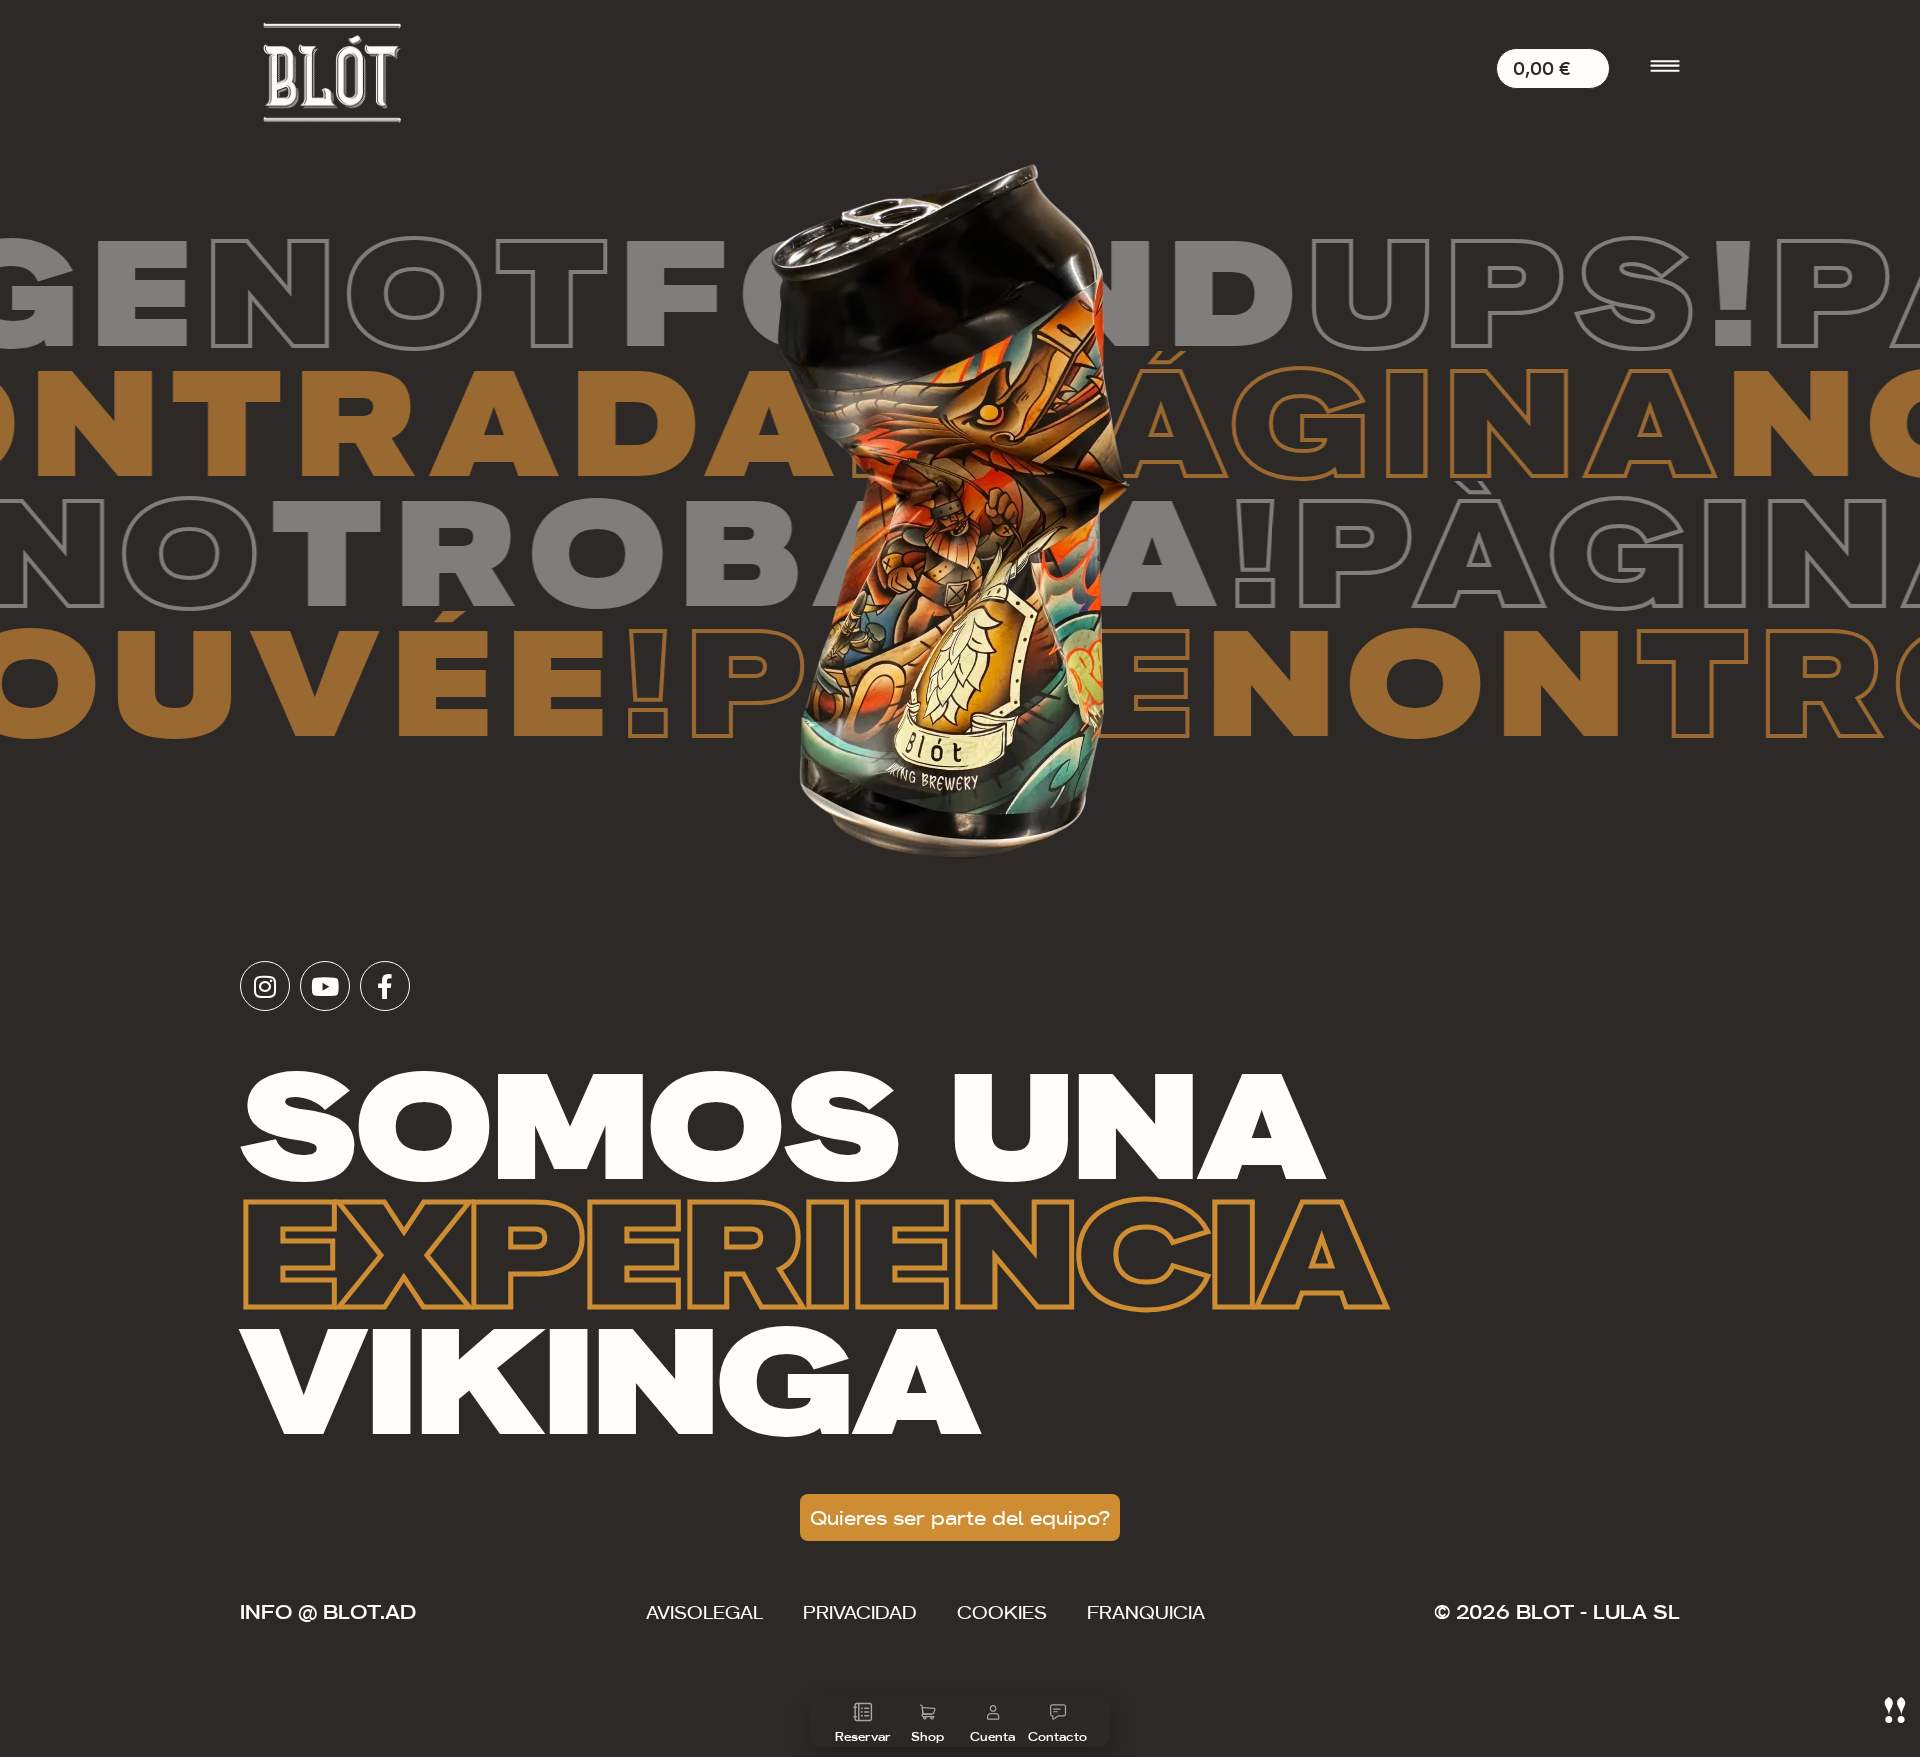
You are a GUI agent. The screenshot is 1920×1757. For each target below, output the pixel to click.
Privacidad (860, 1611)
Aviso (704, 1611)
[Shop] (928, 1712)
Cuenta (992, 1735)
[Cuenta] (993, 1712)
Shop (927, 1735)
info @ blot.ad (328, 1610)
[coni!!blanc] (1895, 1710)
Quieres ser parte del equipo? (960, 1516)
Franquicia (1146, 1611)
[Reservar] (863, 1712)
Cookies (1002, 1611)
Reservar (863, 1735)
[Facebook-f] (385, 986)
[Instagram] (265, 986)
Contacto (1057, 1735)
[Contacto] (1058, 1712)
